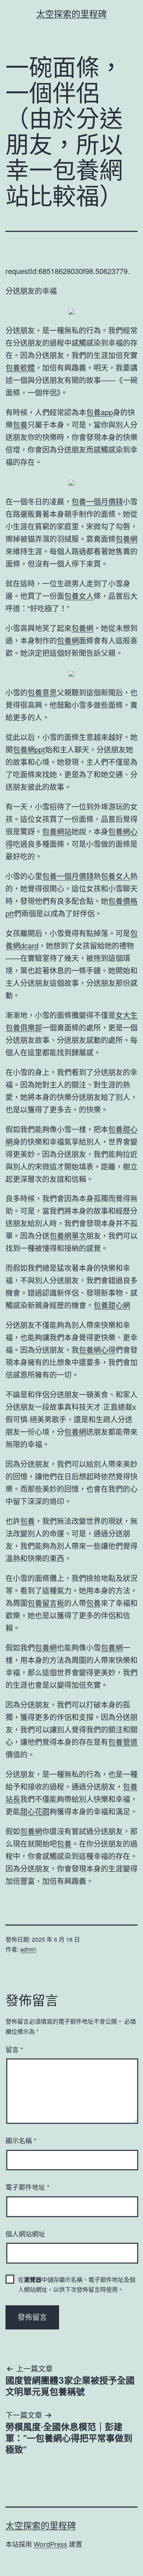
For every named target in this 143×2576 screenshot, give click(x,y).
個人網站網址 (25, 2234)
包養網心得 (97, 1350)
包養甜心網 (112, 1305)
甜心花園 (35, 1811)
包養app (100, 412)
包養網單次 (68, 1236)
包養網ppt (29, 749)
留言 (14, 2049)
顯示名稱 (21, 2140)
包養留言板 (46, 1603)
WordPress (50, 2544)
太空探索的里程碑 (71, 14)
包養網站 (57, 831)
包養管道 (123, 1742)
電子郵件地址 (27, 2187)
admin (28, 1949)
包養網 (126, 539)
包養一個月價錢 (97, 501)
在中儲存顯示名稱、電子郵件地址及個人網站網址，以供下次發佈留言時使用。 (77, 2284)
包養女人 (79, 596)
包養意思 (42, 692)
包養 (20, 425)
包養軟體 (20, 367)
